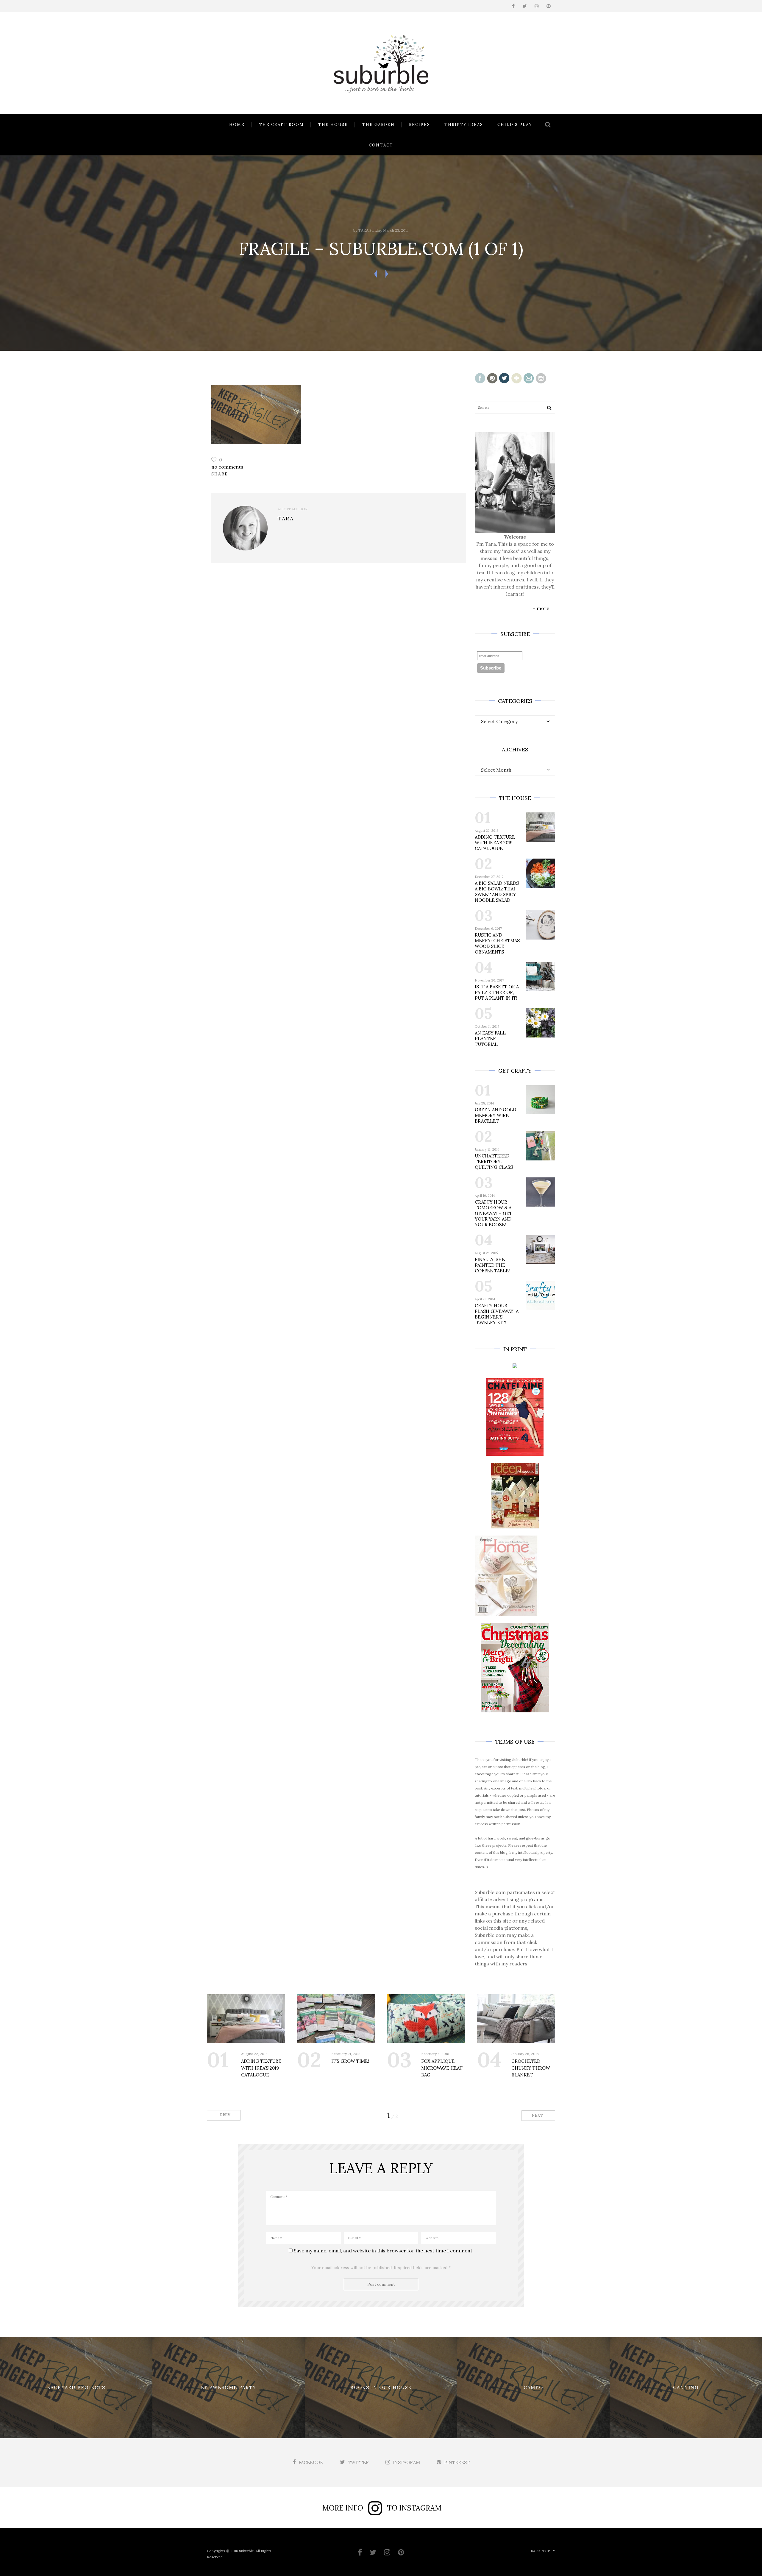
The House (333, 125)
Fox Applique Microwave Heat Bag (442, 2068)
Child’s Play (515, 125)
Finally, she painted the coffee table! (492, 1265)
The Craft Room (281, 125)
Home (237, 125)
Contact (381, 145)
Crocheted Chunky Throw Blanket (531, 2068)
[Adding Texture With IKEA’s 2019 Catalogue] (246, 2019)
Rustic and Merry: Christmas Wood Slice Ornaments (497, 943)
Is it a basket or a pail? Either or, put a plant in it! (497, 992)
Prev (225, 2115)
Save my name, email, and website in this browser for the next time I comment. (384, 2251)
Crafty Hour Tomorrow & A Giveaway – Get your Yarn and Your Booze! (494, 1213)
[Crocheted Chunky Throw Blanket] (516, 2019)
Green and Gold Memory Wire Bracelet (495, 1115)
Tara (363, 230)
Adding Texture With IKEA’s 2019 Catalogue (495, 843)
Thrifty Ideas (464, 125)
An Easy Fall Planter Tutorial (490, 1039)
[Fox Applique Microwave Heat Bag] (426, 2019)
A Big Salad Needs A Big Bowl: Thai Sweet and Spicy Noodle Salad (497, 892)
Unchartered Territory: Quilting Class (494, 1161)
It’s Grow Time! (350, 2061)
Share (220, 474)
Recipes (420, 125)
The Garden (378, 125)
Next (538, 2115)
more (543, 608)
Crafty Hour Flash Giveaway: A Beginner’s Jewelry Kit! (497, 1314)
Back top (540, 2551)
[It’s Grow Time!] (336, 2019)
